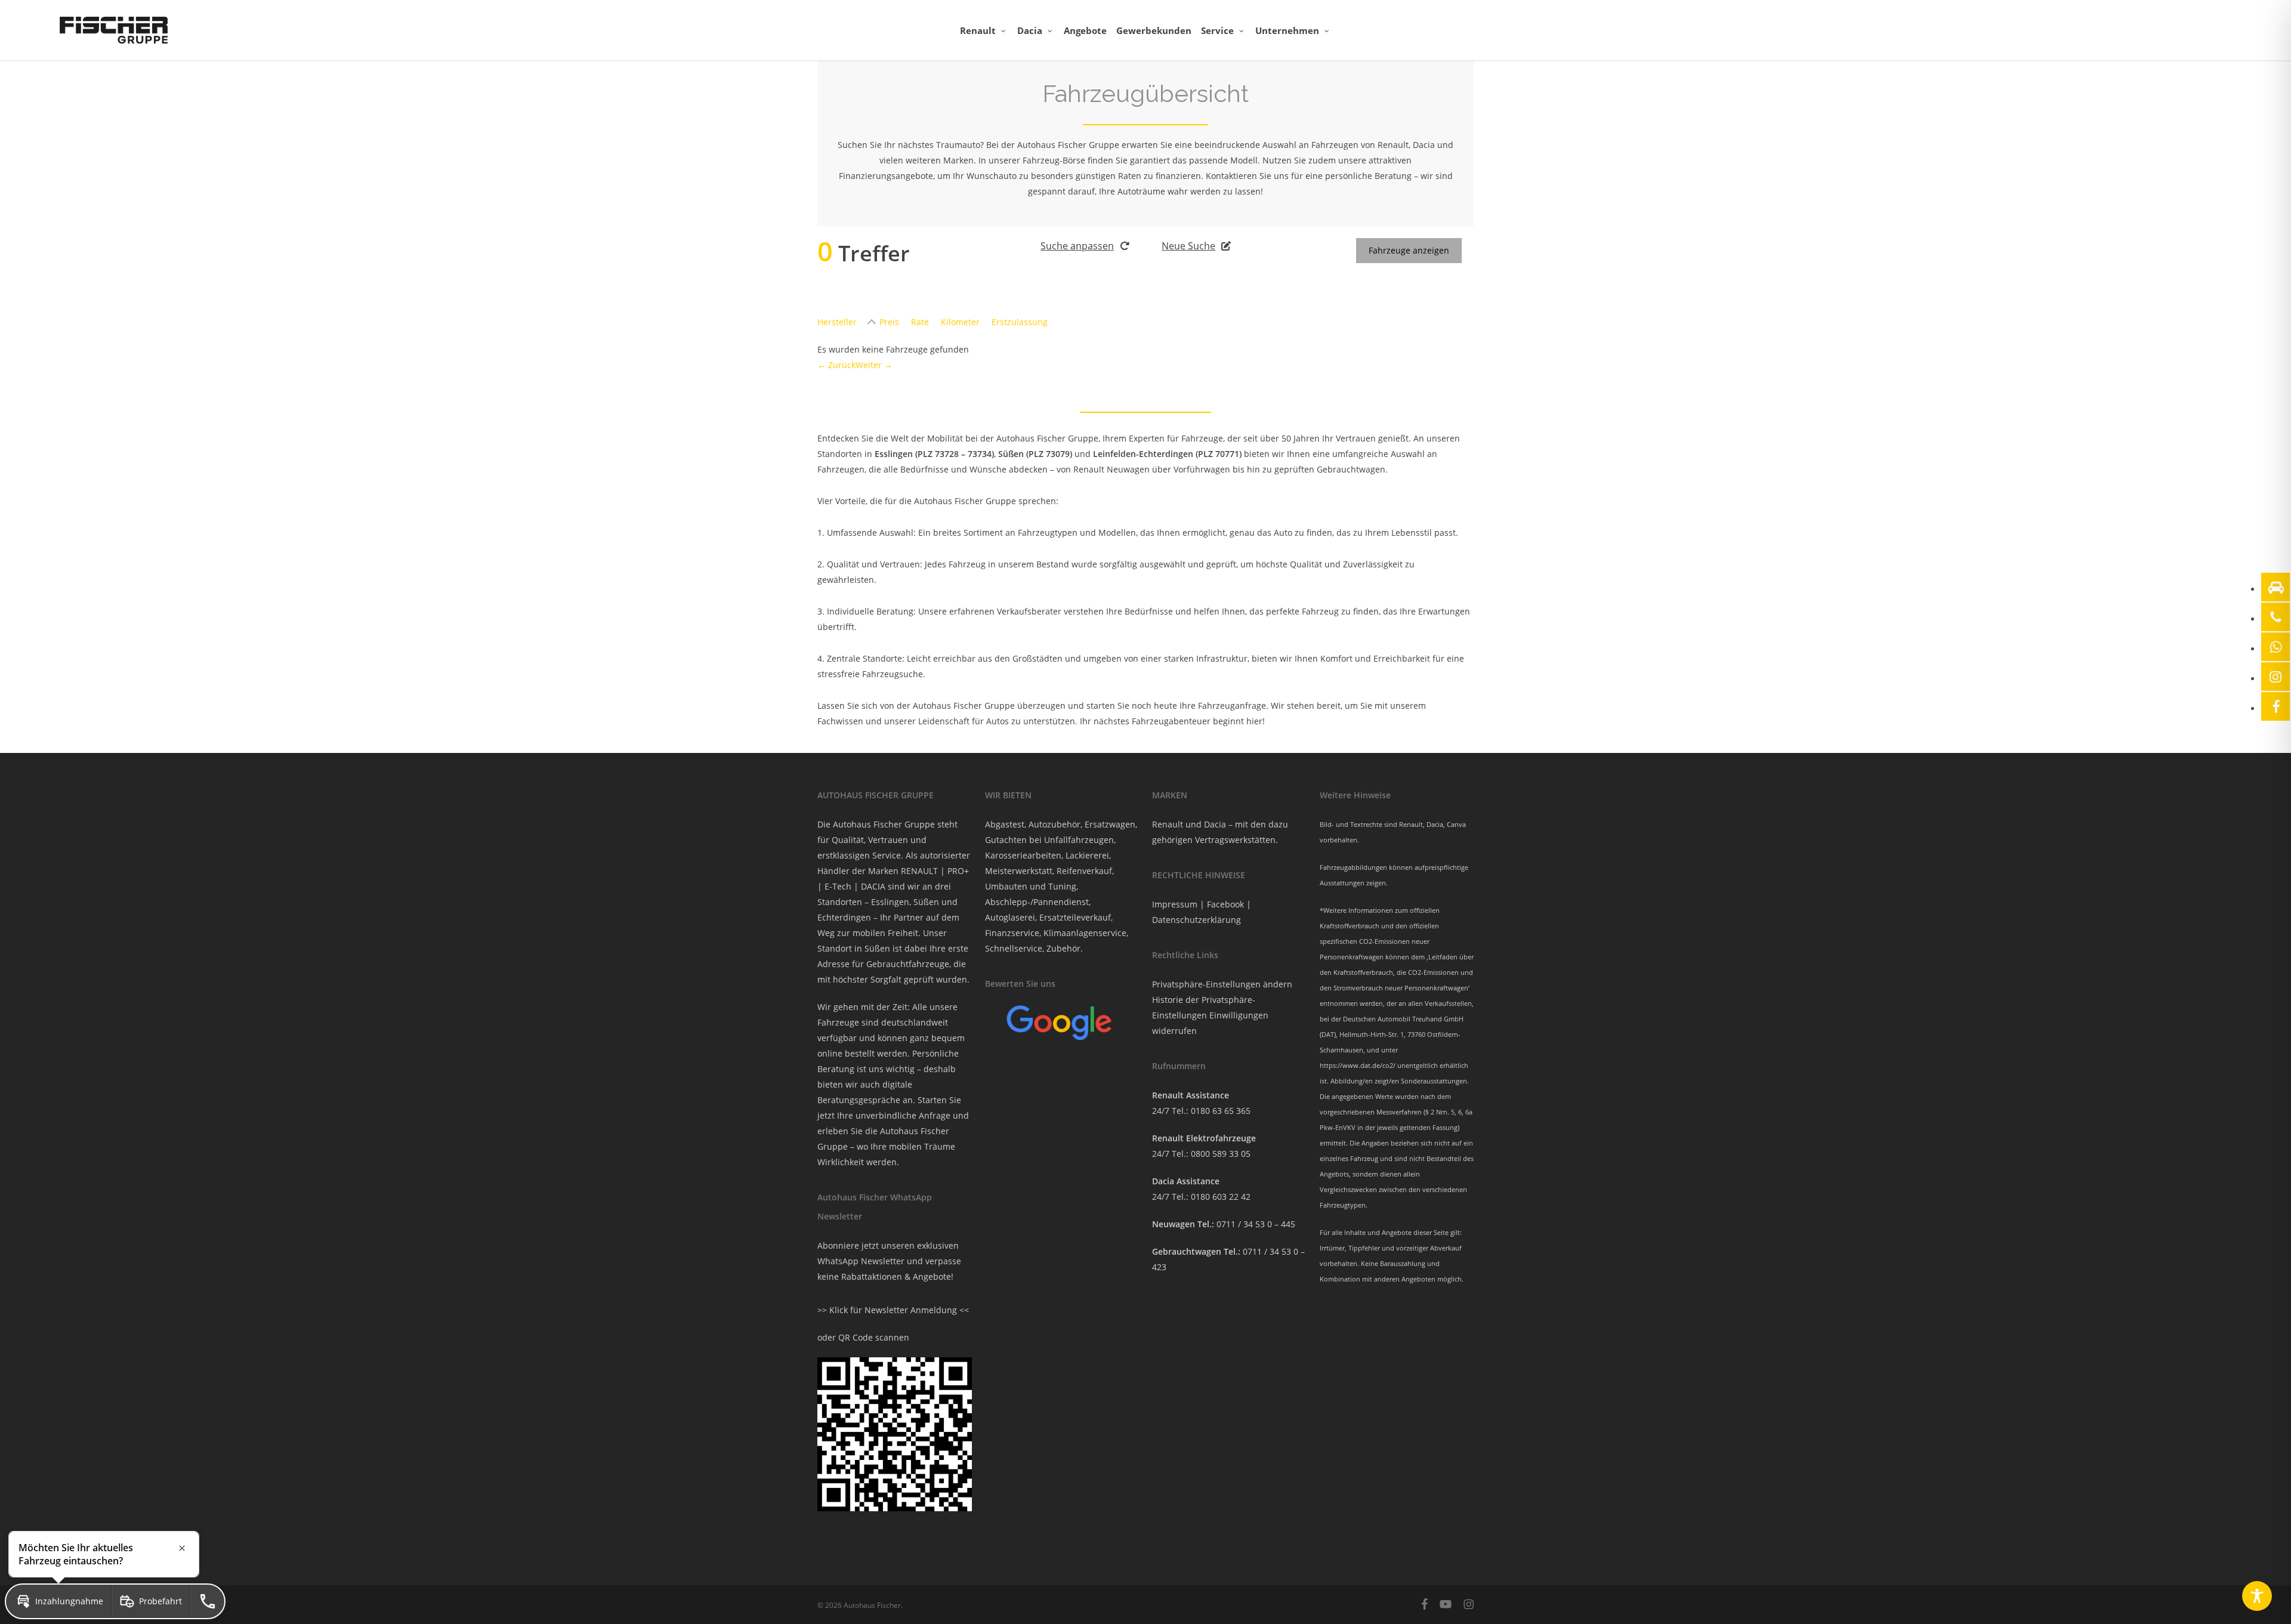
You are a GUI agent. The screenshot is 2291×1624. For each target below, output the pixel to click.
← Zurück (836, 365)
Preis (889, 322)
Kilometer (960, 322)
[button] (58, 1601)
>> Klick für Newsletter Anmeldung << (893, 1310)
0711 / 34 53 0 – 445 (1256, 1224)
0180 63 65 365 (1221, 1111)
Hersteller (837, 322)
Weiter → (874, 365)
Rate (920, 322)
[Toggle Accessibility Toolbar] (2257, 1596)
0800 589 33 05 (1221, 1154)
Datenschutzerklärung (1197, 920)
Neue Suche (1188, 246)
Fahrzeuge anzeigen (1409, 250)
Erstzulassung (1020, 322)
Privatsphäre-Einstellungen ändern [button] (1222, 984)
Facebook (1225, 904)
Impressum (1175, 904)
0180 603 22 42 (1221, 1197)
